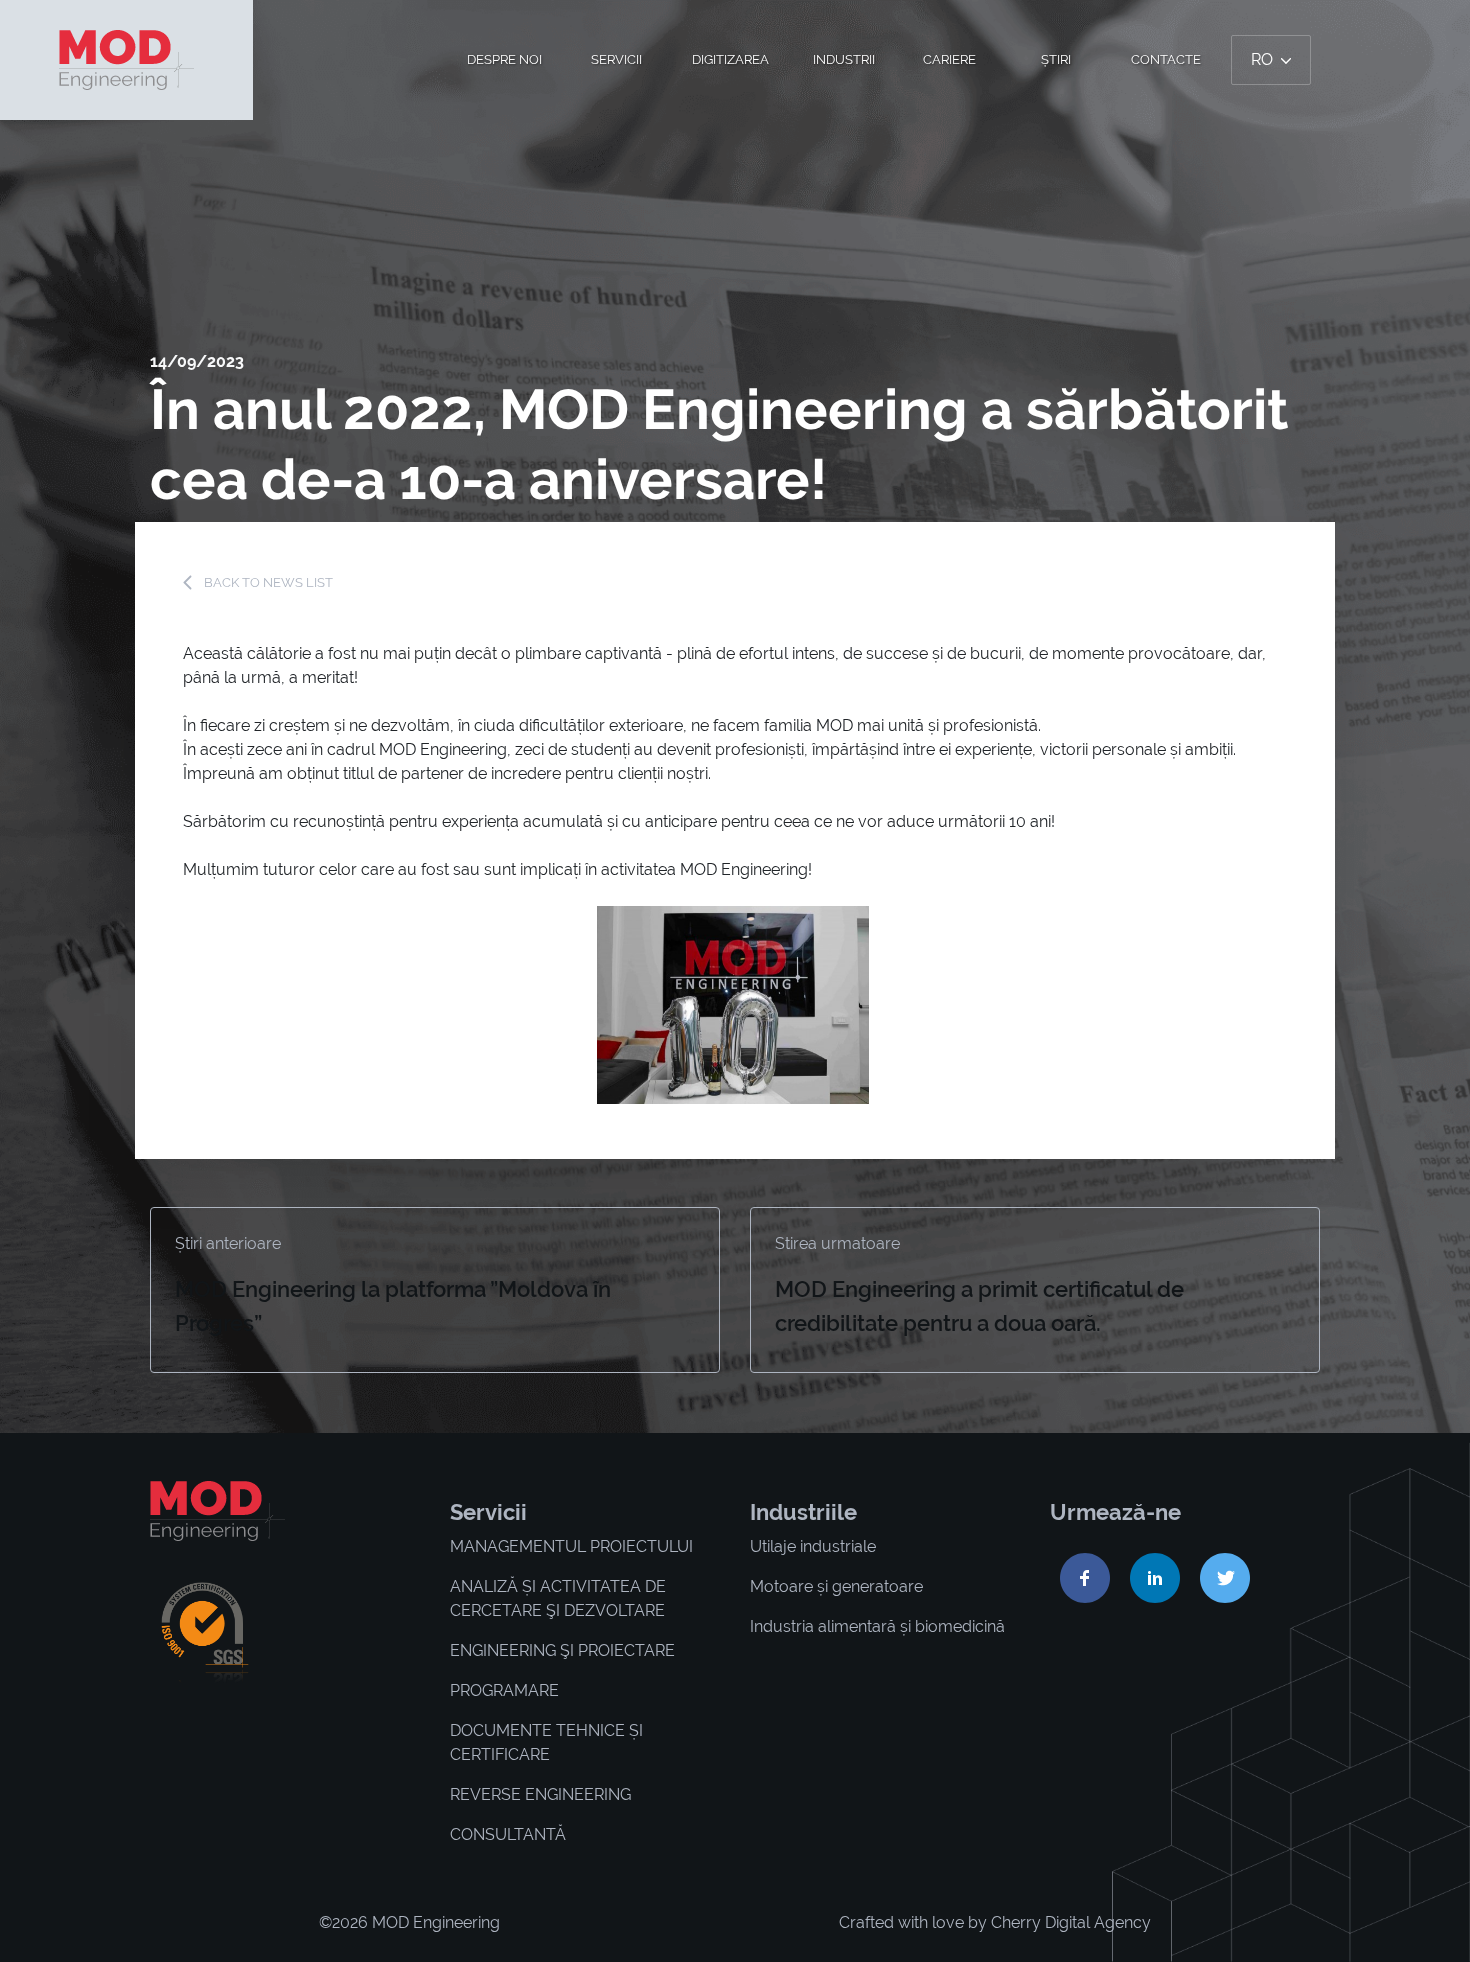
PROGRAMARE (504, 1690)
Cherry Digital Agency (1071, 1922)
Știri (1056, 59)
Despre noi (504, 59)
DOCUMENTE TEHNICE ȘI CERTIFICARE (546, 1742)
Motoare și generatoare (836, 1586)
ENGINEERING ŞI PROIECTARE (562, 1650)
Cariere (949, 59)
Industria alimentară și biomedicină (877, 1626)
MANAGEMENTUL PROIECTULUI (571, 1546)
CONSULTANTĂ (508, 1834)
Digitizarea (730, 59)
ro (1264, 59)
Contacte (1166, 59)
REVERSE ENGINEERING (540, 1794)
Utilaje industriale (813, 1546)
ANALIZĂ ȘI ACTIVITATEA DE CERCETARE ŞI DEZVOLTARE (558, 1598)
